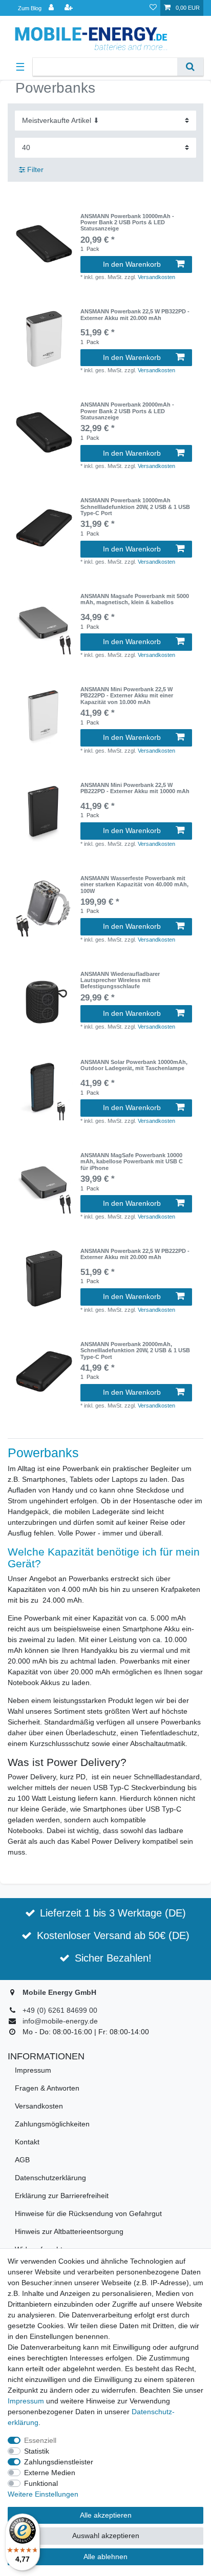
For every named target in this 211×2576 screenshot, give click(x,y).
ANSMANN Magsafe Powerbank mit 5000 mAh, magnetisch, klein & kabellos (135, 599)
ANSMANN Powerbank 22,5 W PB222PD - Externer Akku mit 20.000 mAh (135, 1254)
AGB (22, 2160)
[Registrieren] (70, 8)
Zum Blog (30, 8)
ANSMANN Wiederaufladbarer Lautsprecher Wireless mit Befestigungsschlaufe (120, 980)
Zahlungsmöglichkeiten (52, 2124)
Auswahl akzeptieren (106, 2536)
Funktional (41, 2483)
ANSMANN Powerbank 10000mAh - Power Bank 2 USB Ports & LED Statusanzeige (127, 222)
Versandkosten (156, 277)
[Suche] (190, 67)
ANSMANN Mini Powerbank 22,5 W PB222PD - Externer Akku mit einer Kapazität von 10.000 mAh (127, 696)
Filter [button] (35, 169)
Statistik (37, 2451)
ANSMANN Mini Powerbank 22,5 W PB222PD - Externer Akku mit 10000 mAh (135, 788)
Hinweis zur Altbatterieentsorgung (69, 2231)
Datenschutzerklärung (50, 2178)
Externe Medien (50, 2473)
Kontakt (27, 2142)
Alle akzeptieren (106, 2515)
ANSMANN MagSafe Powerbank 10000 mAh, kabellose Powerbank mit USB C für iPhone (132, 1162)
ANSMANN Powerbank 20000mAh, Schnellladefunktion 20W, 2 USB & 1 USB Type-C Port (135, 1350)
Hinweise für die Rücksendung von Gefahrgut (88, 2213)
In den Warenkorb (132, 264)
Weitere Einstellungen (43, 2494)
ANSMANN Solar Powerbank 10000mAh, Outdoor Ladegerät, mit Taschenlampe (134, 1065)
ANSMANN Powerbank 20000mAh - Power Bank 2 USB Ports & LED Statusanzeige (127, 411)
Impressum (33, 2070)
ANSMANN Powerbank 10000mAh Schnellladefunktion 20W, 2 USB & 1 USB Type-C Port (135, 507)
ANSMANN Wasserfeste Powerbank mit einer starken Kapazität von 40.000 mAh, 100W (134, 885)
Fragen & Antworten (47, 2088)
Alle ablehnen (105, 2557)
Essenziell (40, 2440)
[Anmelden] (52, 8)
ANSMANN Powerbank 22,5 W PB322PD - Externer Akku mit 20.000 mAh (135, 314)
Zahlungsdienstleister (59, 2462)
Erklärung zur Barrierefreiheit (62, 2196)
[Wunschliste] (153, 8)
